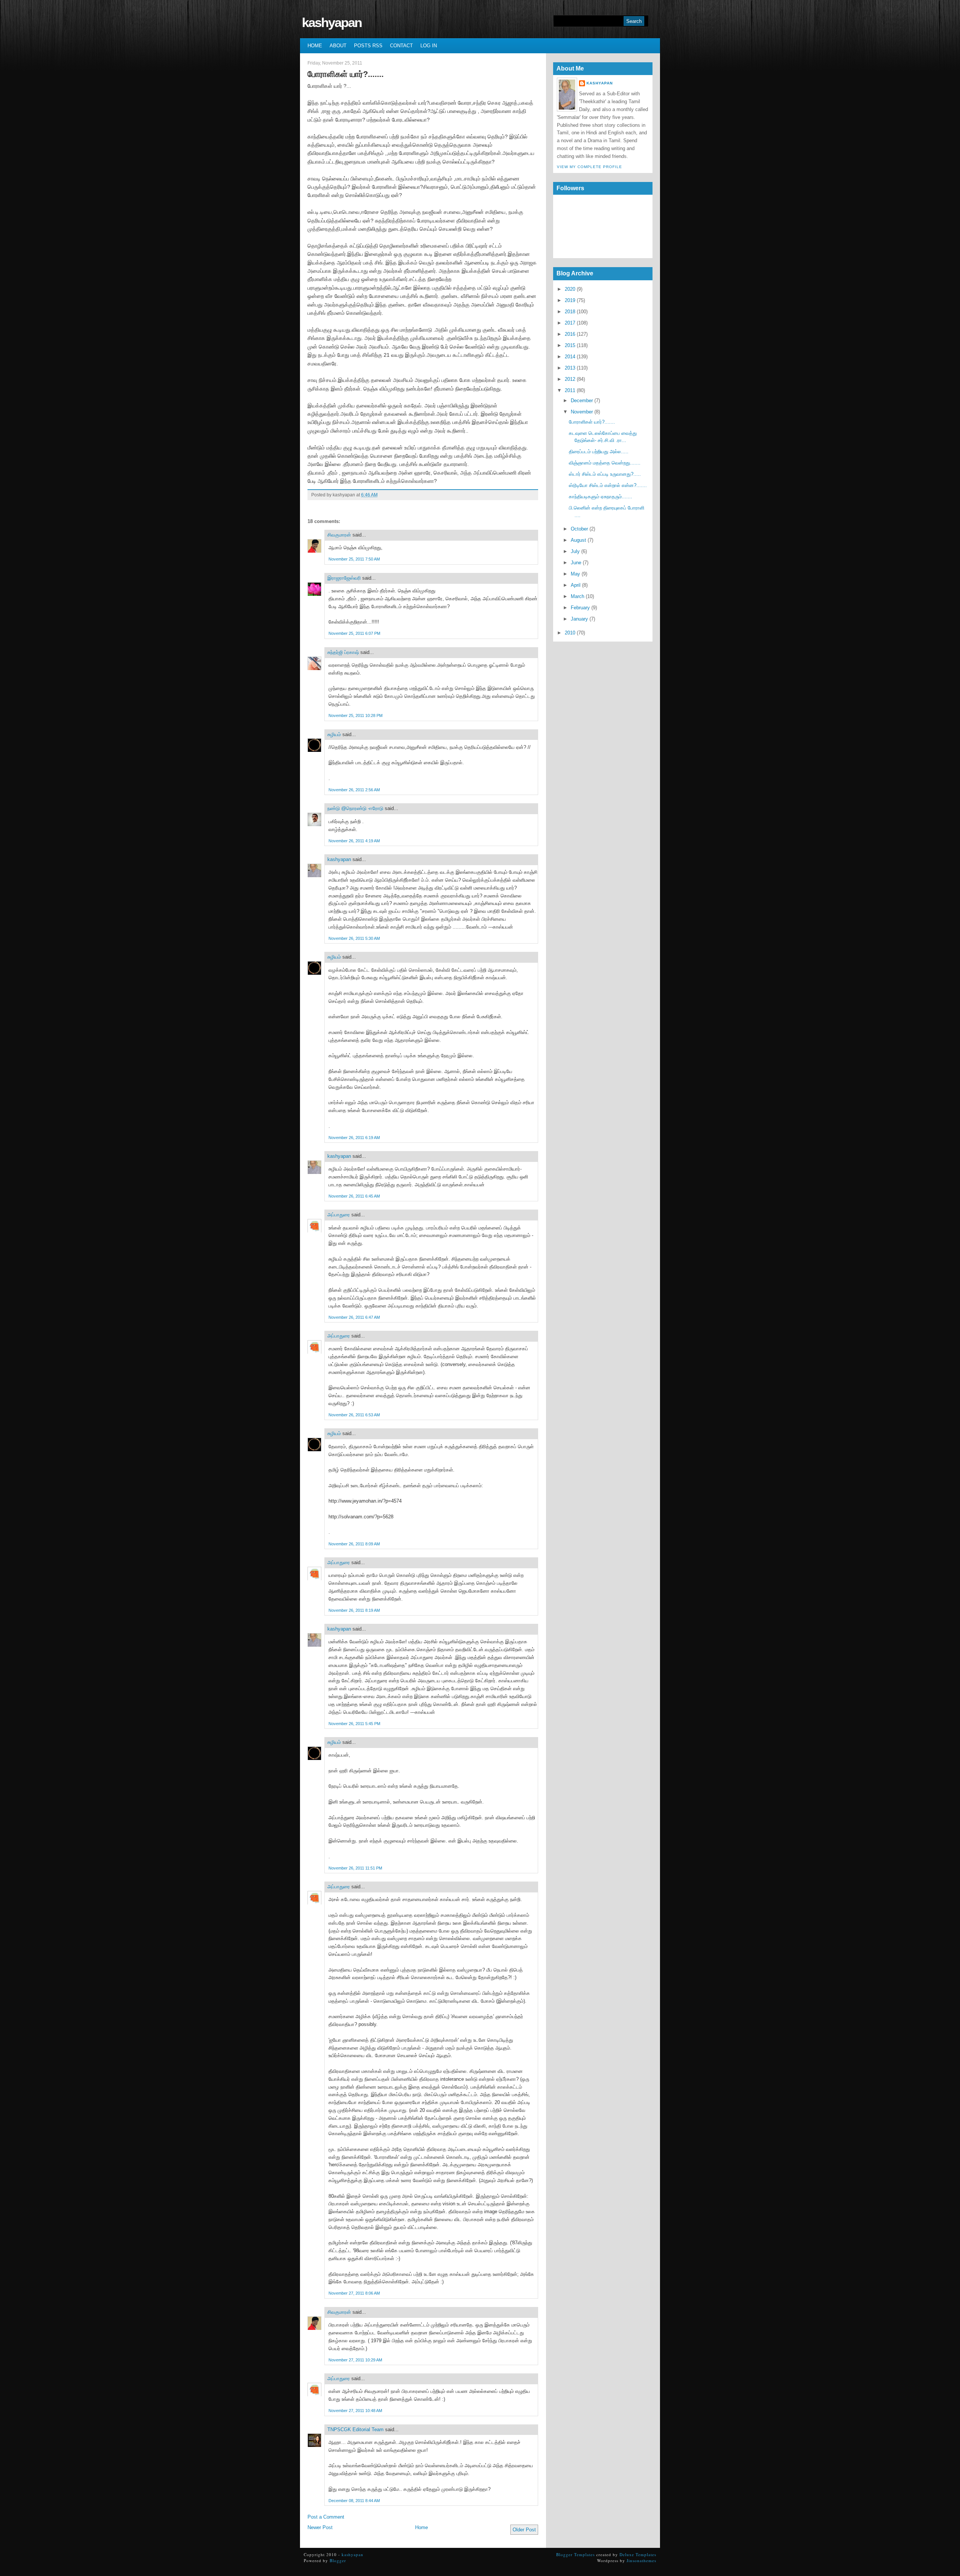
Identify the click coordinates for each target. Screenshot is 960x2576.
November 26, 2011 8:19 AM (354, 1610)
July (575, 551)
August (578, 540)
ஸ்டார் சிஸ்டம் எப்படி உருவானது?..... (605, 474)
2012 (570, 379)
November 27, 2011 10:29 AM (355, 2360)
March (577, 596)
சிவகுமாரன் (339, 535)
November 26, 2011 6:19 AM (354, 1138)
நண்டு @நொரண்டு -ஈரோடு (355, 808)
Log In (429, 46)
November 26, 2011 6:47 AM (354, 1317)
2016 (570, 334)
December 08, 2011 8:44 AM (354, 2501)
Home (315, 46)
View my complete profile (589, 167)
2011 (570, 390)
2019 (570, 300)
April (576, 585)
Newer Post (320, 2527)
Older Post (524, 2530)
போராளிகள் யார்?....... (346, 74)
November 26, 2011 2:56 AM (354, 790)
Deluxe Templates (638, 2554)
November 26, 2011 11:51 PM (355, 1868)
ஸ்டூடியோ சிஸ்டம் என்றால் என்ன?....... (608, 485)
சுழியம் (334, 734)
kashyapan (332, 22)
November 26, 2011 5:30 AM (354, 938)
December (582, 401)
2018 (570, 312)
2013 (570, 368)
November (582, 412)
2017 (570, 323)
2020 (570, 289)
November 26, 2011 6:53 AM (354, 1415)
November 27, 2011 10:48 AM (355, 2411)
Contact (401, 46)
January (579, 619)
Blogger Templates (575, 2554)
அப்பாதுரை (339, 1215)
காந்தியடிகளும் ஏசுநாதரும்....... (601, 497)
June (576, 563)
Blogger (338, 2560)
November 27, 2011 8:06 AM (354, 2293)
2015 (570, 345)
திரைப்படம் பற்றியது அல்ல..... (599, 452)
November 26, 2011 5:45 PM (354, 1724)
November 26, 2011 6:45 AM (354, 1196)
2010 (570, 633)
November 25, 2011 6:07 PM (354, 633)
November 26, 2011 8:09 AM (354, 1544)
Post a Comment (326, 2517)
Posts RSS (368, 46)
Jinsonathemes (641, 2560)
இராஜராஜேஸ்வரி (344, 578)
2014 (570, 357)
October (579, 529)
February (580, 608)
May (575, 574)
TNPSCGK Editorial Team (355, 2429)
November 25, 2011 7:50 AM (354, 559)
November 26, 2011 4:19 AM (354, 841)
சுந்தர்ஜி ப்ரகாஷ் (343, 652)
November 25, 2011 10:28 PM (355, 715)
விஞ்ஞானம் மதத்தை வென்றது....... (605, 463)
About (338, 46)
